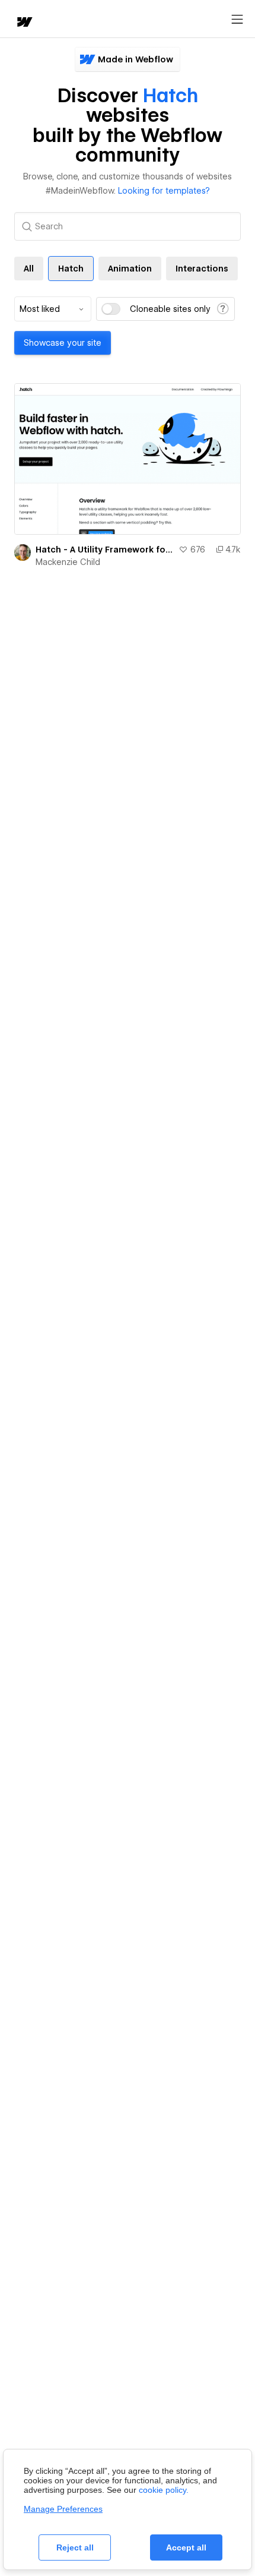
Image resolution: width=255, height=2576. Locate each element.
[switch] (111, 309)
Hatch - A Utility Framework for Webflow (105, 550)
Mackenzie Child (68, 562)
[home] (24, 23)
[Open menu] (237, 20)
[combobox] (53, 309)
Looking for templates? (164, 191)
